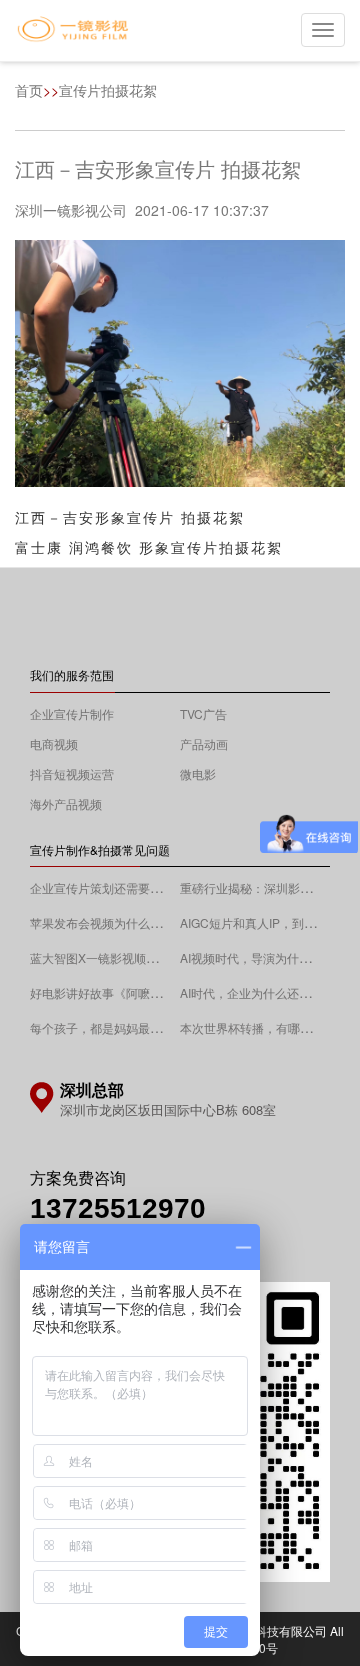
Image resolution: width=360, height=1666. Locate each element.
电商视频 (54, 743)
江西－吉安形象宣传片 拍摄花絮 (130, 517)
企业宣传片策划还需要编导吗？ (114, 887)
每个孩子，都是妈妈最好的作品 (114, 1027)
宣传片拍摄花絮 (108, 90)
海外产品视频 (66, 803)
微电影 (198, 773)
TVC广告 (203, 713)
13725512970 (118, 1208)
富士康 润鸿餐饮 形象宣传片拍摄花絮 (149, 547)
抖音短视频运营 (72, 773)
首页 (29, 90)
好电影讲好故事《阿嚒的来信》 (114, 992)
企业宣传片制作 (72, 713)
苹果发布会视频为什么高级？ (108, 922)
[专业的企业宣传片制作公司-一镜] (72, 31)
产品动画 (204, 743)
